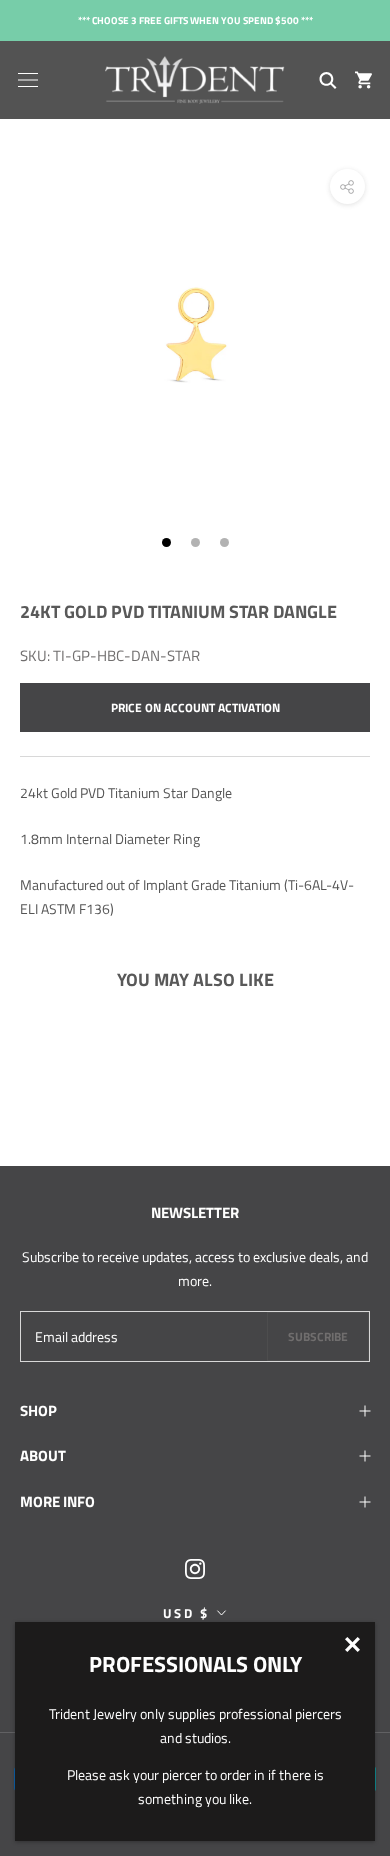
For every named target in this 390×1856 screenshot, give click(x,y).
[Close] (352, 1644)
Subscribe (318, 1336)
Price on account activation (195, 707)
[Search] (328, 79)
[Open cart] (363, 80)
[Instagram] (195, 1567)
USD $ (186, 1613)
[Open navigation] (28, 80)
